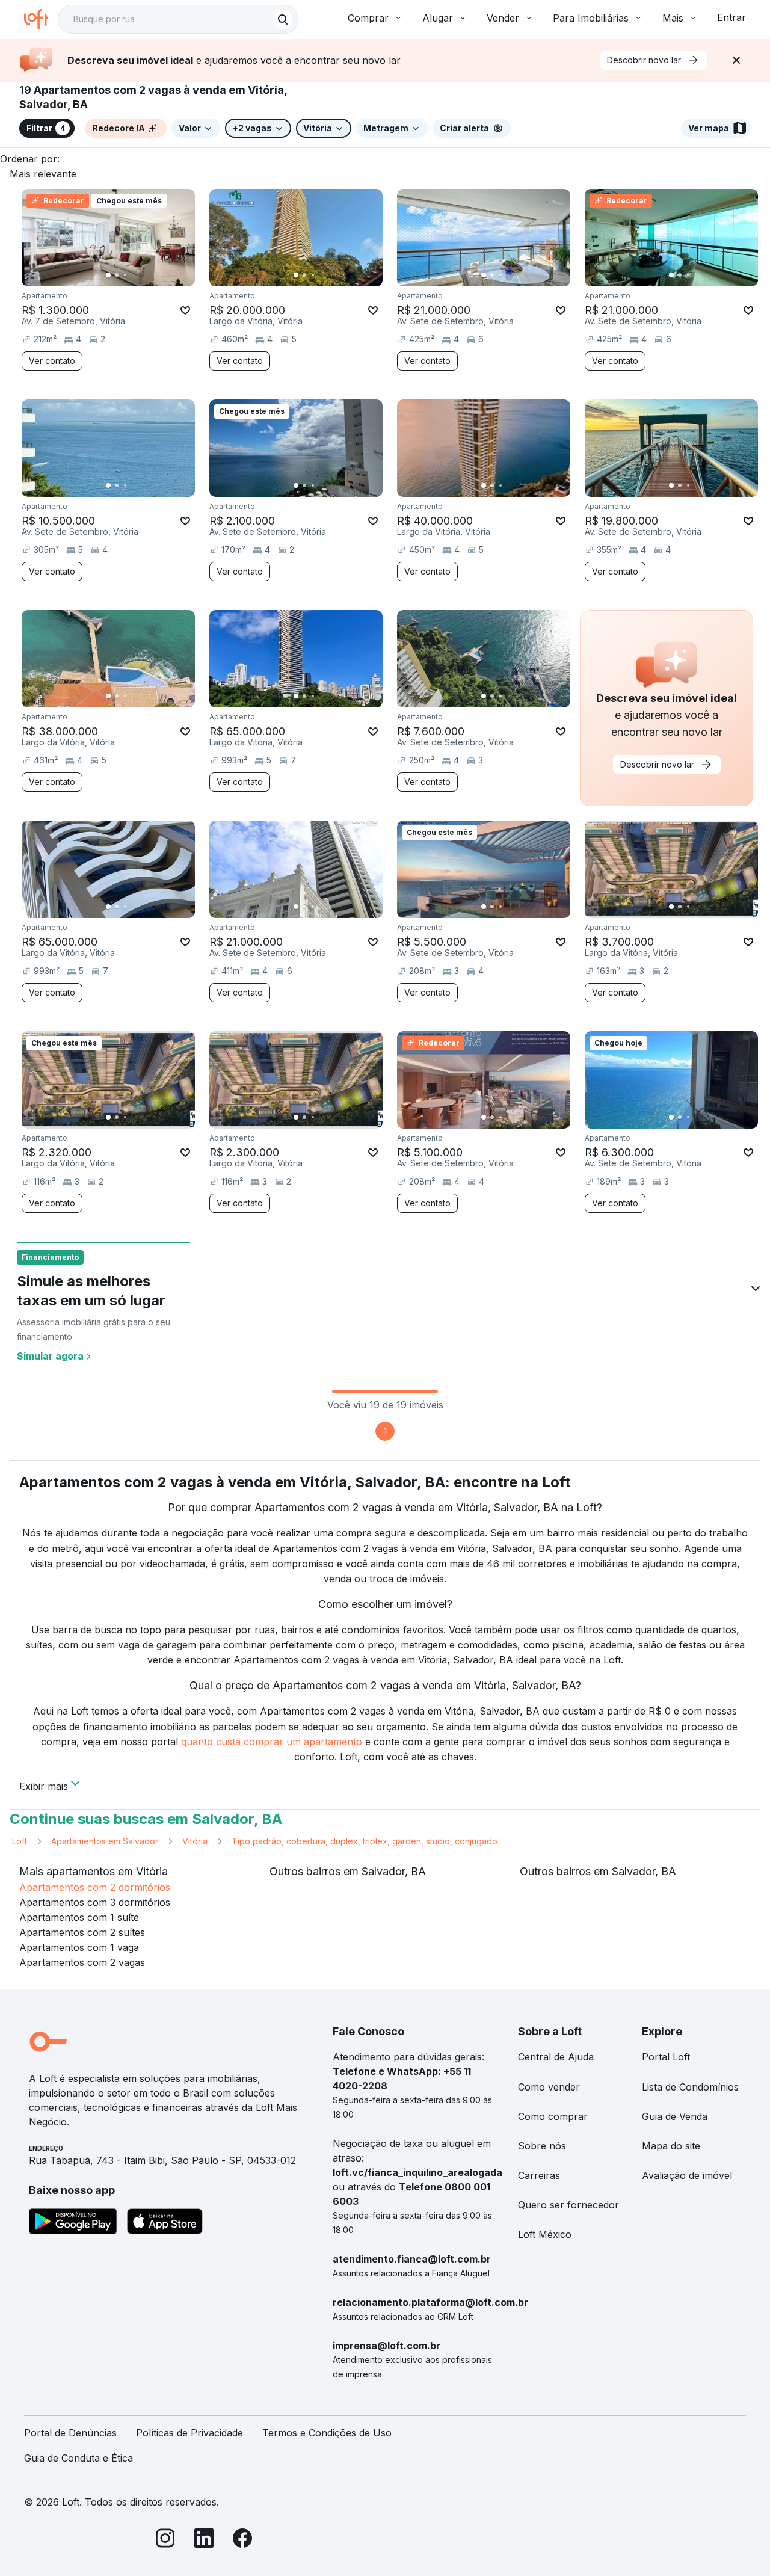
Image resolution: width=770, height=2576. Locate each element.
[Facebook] (242, 2540)
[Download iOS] (165, 2223)
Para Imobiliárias (591, 18)
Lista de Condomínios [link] (690, 2087)
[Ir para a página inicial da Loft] (41, 19)
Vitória (195, 1841)
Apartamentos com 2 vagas (82, 1962)
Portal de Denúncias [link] (70, 2433)
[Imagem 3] (125, 275)
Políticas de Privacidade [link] (189, 2433)
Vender (503, 18)
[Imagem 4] (134, 275)
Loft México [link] (545, 2234)
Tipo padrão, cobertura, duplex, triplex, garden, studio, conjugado (365, 1841)
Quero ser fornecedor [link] (568, 2205)
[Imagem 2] (117, 275)
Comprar (368, 18)
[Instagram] (165, 2540)
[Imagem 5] (142, 275)
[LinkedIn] (204, 2540)
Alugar (438, 18)
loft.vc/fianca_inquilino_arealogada (417, 2172)
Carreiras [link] (539, 2175)
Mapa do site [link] (671, 2146)
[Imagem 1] (108, 275)
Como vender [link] (549, 2087)
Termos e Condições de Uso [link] (327, 2433)
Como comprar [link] (553, 2116)
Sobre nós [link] (542, 2146)
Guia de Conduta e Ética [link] (79, 2458)
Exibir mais (44, 1785)
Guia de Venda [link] (675, 2116)
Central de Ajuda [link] (556, 2057)
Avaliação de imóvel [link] (687, 2175)
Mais (673, 18)
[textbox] (178, 19)
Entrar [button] (731, 17)
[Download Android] (73, 2223)
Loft (20, 1841)
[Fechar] (736, 60)
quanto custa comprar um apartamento (272, 1742)
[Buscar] (283, 19)
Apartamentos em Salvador (105, 1841)
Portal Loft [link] (666, 2057)
